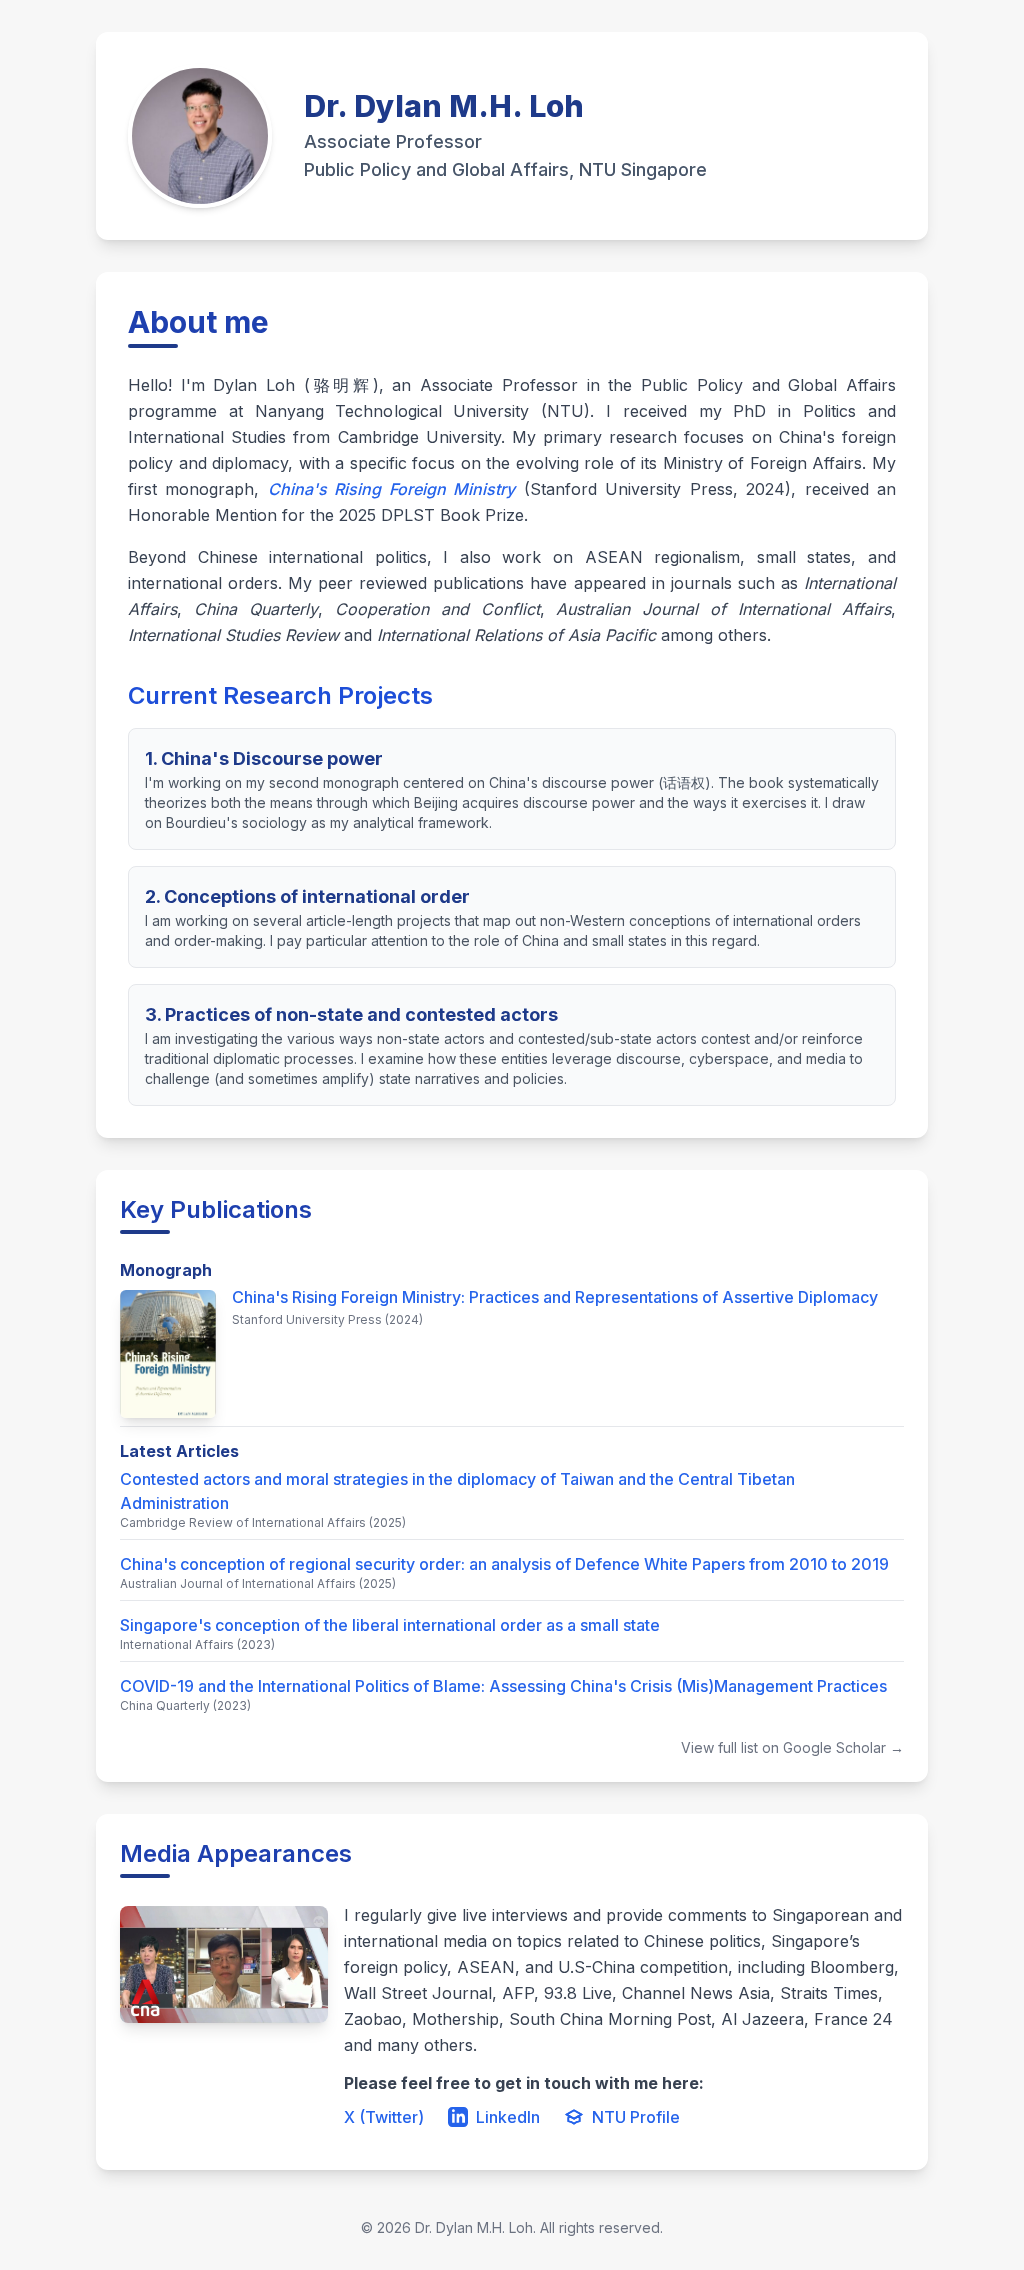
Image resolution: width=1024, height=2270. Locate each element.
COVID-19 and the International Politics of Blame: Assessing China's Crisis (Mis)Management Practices (503, 1686)
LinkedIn (508, 2117)
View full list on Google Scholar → (792, 1747)
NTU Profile (636, 2117)
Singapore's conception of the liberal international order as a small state (390, 1625)
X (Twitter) (384, 2117)
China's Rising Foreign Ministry (391, 489)
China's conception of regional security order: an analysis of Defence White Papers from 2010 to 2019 (504, 1564)
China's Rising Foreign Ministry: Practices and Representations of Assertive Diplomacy (555, 1297)
